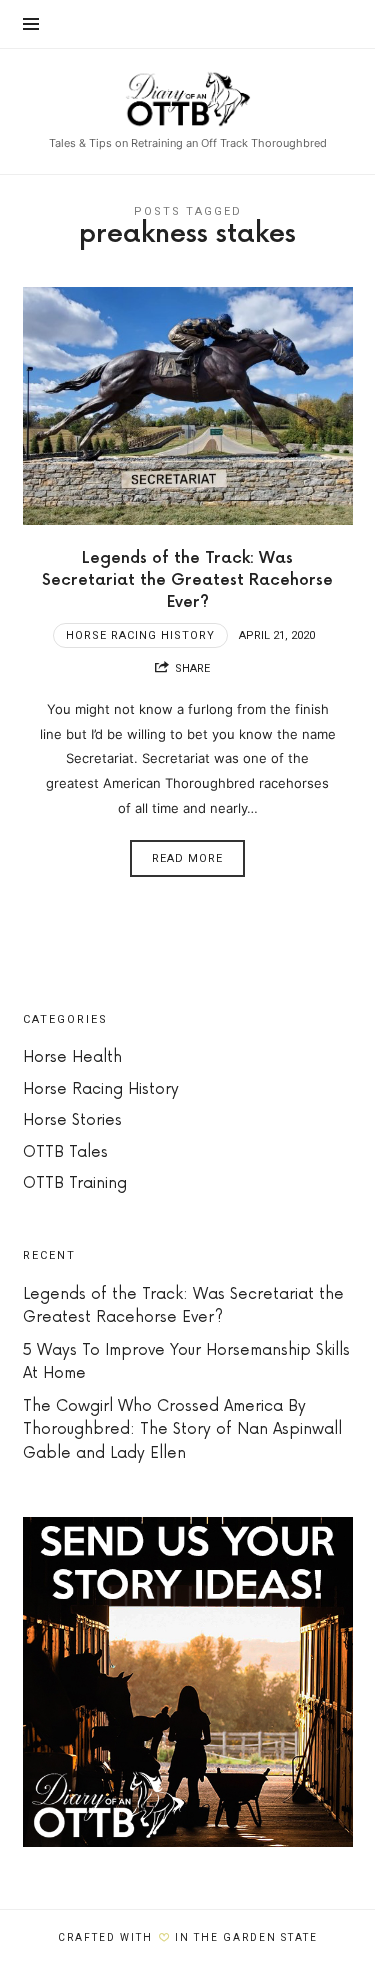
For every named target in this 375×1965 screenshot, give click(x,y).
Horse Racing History (140, 635)
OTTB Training (75, 1183)
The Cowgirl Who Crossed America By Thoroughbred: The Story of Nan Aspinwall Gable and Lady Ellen (182, 1430)
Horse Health (72, 1057)
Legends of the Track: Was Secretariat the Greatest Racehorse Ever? (187, 580)
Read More (187, 858)
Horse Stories (72, 1120)
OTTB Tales (65, 1152)
